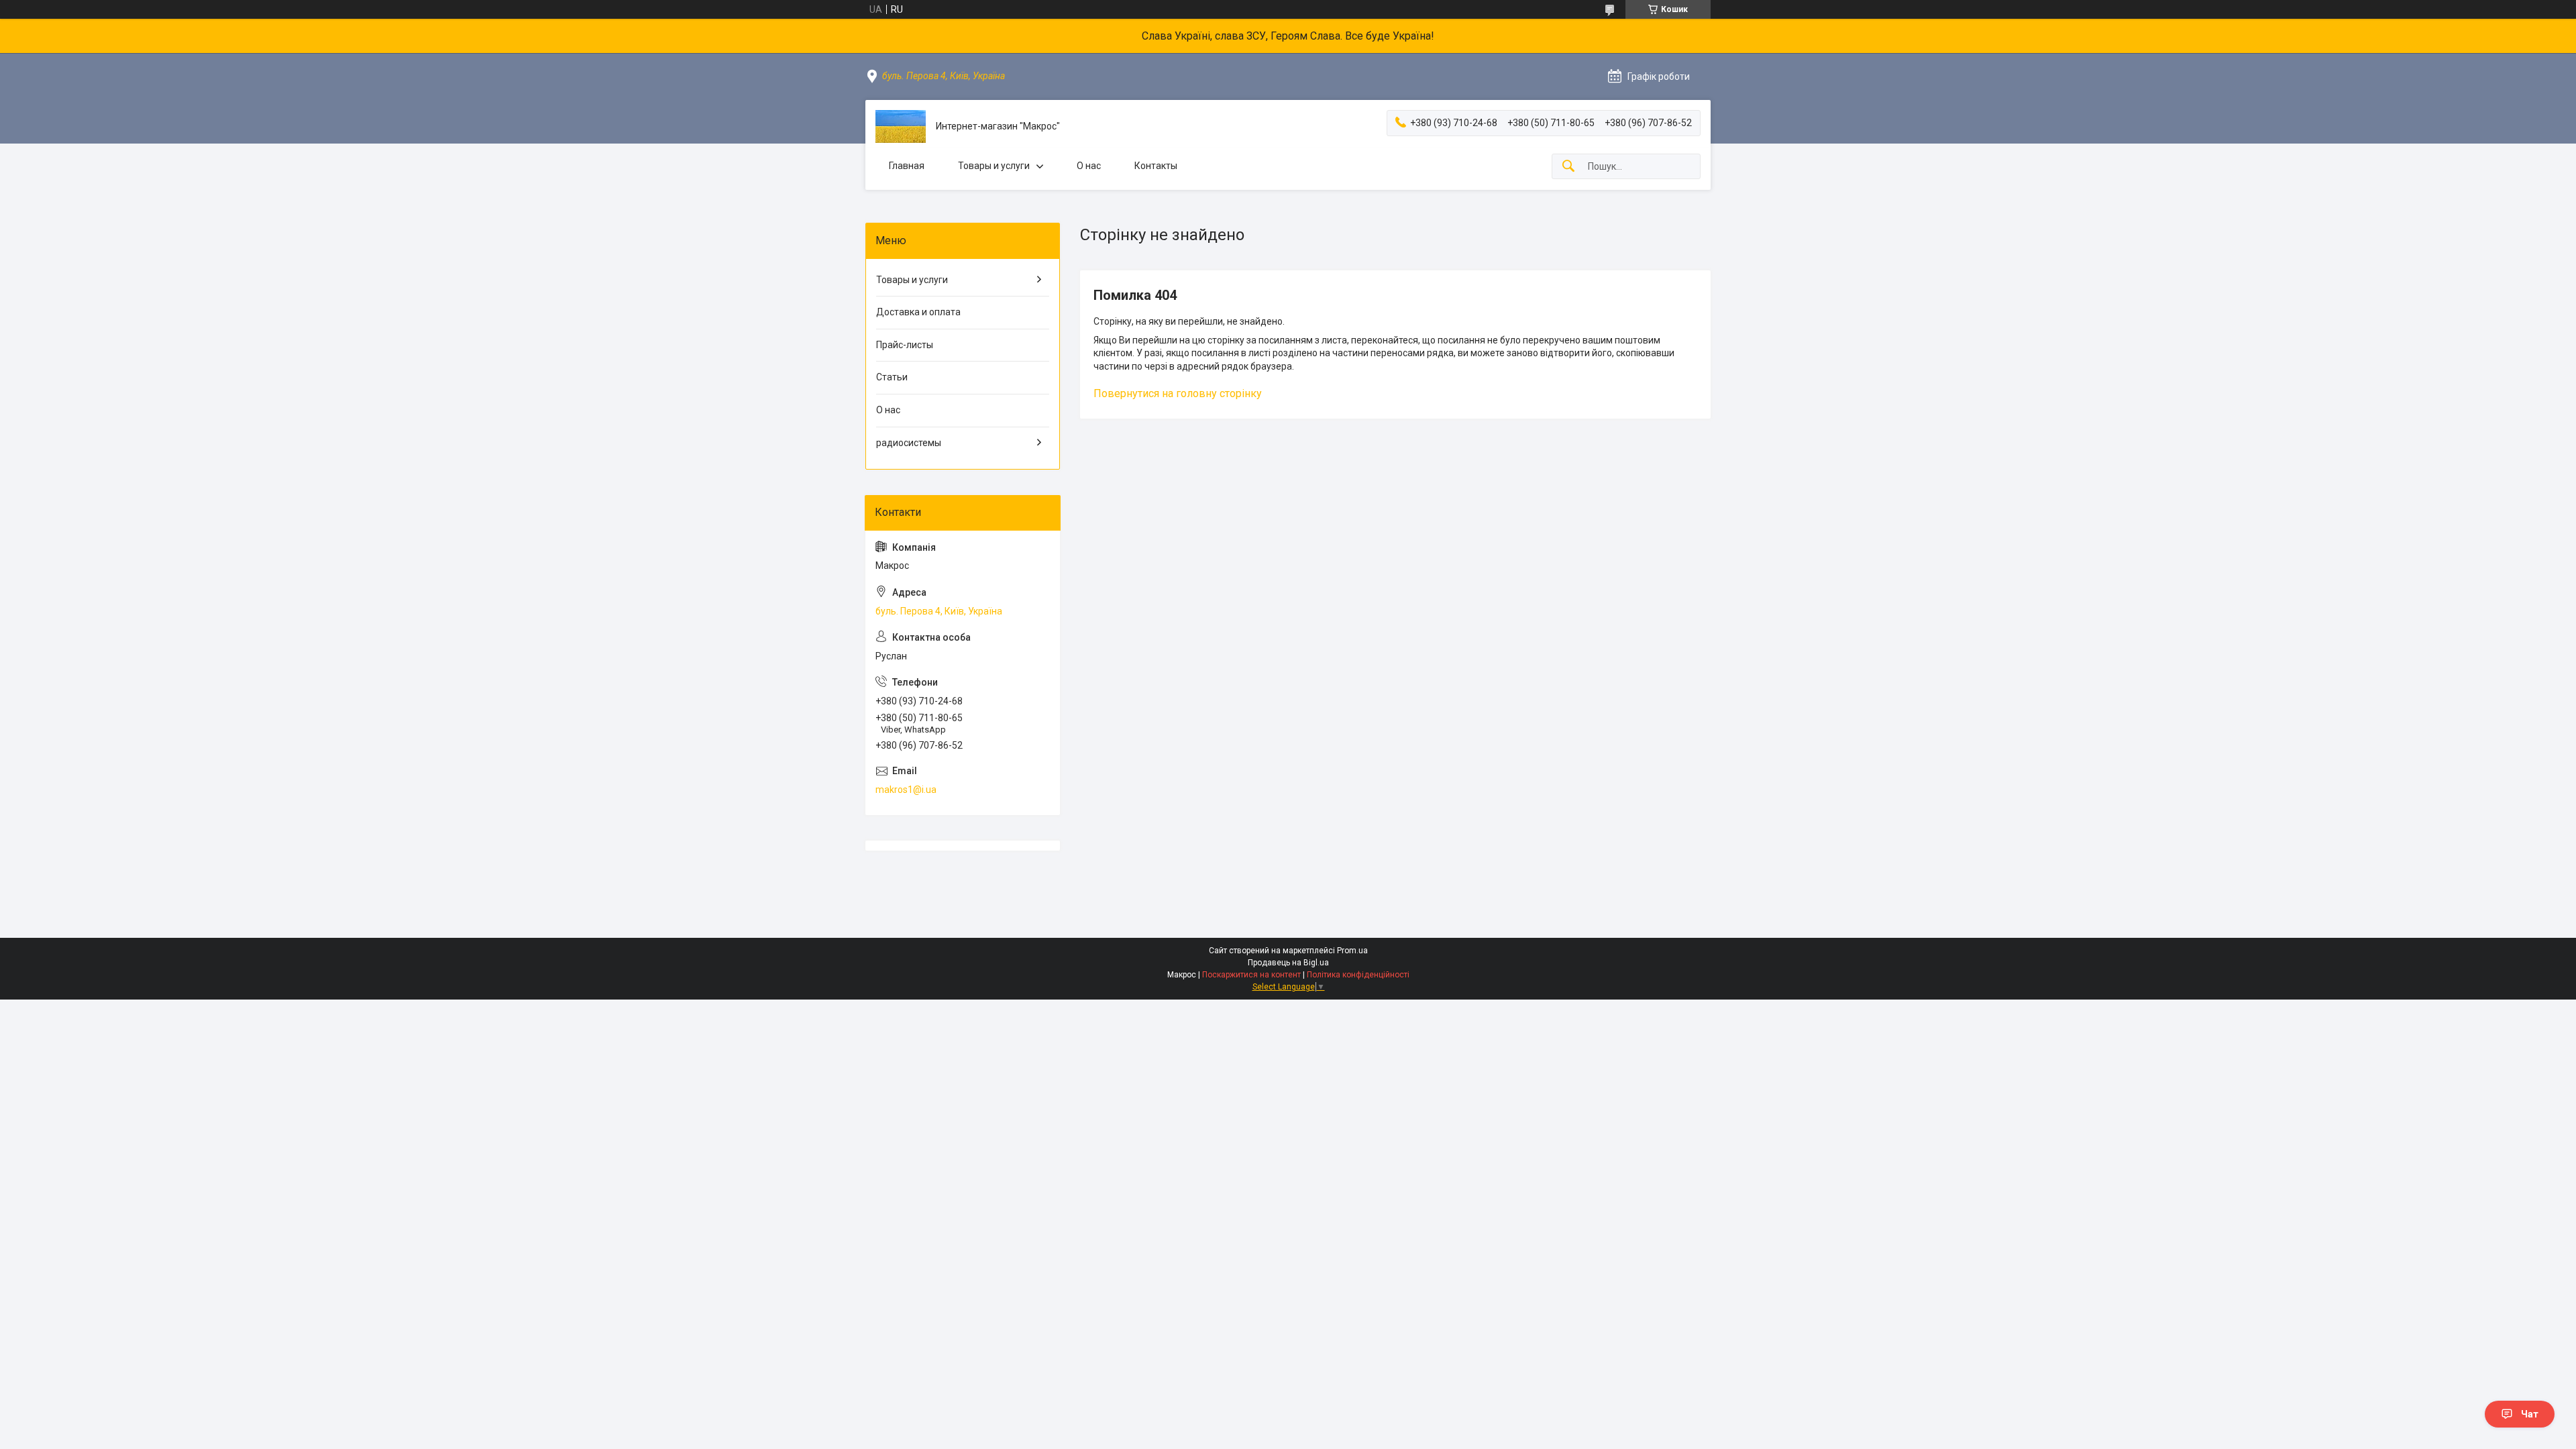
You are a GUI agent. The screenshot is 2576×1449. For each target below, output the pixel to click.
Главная (907, 166)
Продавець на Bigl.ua (1288, 963)
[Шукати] (1568, 167)
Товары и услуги (994, 166)
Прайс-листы (905, 345)
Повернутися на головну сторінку (1178, 393)
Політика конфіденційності (1358, 975)
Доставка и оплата (918, 312)
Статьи (892, 377)
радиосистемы (909, 443)
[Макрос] (901, 126)
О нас (1089, 166)
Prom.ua (1352, 951)
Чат (2530, 1414)
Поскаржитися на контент (1251, 975)
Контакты (1156, 166)
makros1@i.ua (906, 790)
